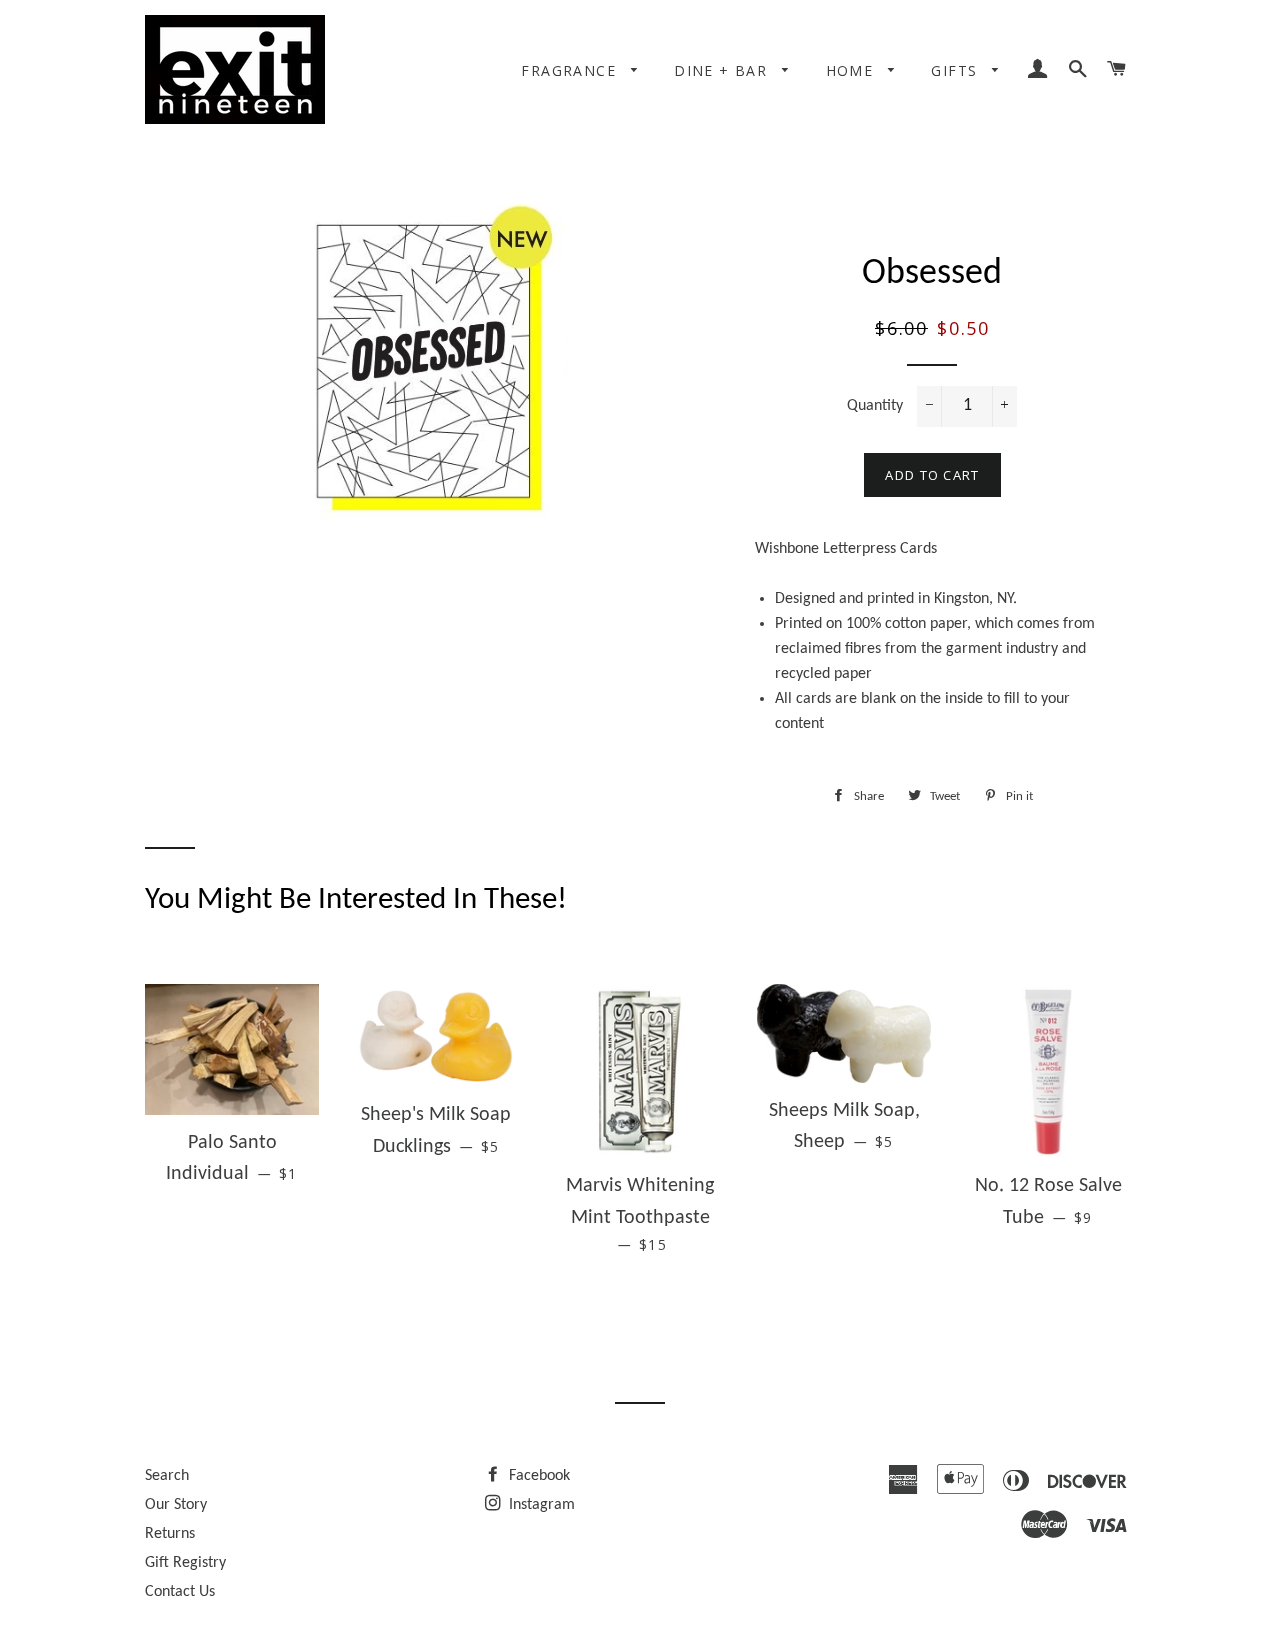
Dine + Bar (723, 70)
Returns (170, 1534)
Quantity (875, 406)
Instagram (540, 1505)
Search (167, 1476)
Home (852, 70)
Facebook (537, 1476)
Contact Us (180, 1592)
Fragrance (571, 70)
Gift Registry (185, 1563)
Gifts (956, 70)
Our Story (176, 1505)
